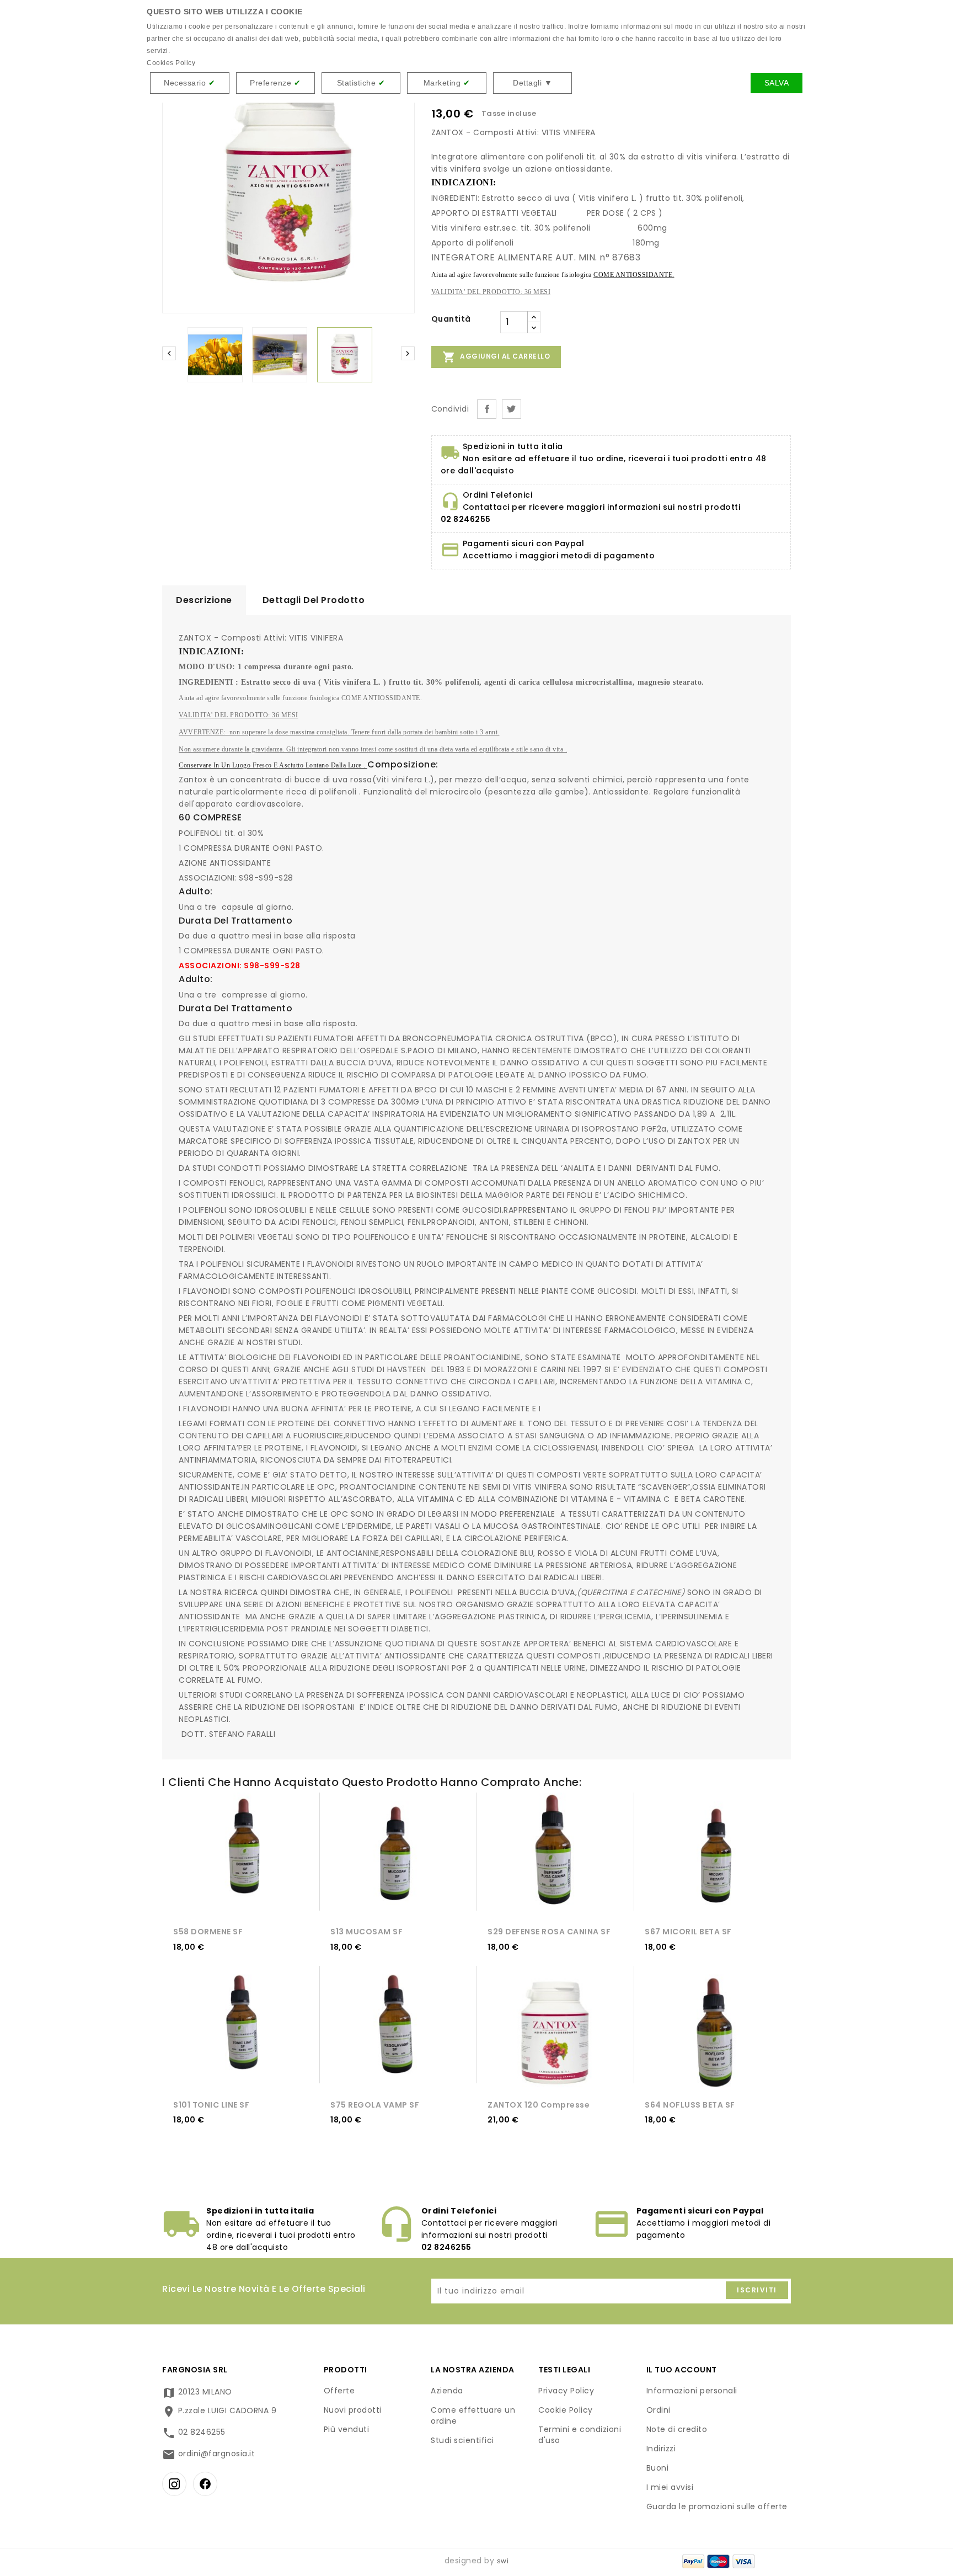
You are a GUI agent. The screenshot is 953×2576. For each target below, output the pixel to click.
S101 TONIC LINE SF (211, 2105)
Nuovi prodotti (353, 2410)
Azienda (447, 2391)
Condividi (487, 409)
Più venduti (347, 2429)
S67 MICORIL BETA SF (688, 1932)
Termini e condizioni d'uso (580, 2435)
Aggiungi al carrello (496, 357)
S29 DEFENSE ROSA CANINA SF (549, 1932)
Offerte (339, 2391)
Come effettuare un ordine (473, 2415)
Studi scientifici (462, 2440)
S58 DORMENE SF (208, 1932)
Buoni (658, 2468)
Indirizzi (661, 2449)
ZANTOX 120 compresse (539, 2105)
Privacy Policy (566, 2391)
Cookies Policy (171, 63)
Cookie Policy (566, 2410)
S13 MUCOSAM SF (366, 1932)
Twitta (512, 409)
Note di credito (677, 2429)
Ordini (658, 2410)
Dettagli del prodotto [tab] (314, 600)
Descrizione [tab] (204, 600)
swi (503, 2561)
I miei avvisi (670, 2487)
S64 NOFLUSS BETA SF (690, 2105)
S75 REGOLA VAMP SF (375, 2105)
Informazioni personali (692, 2391)
